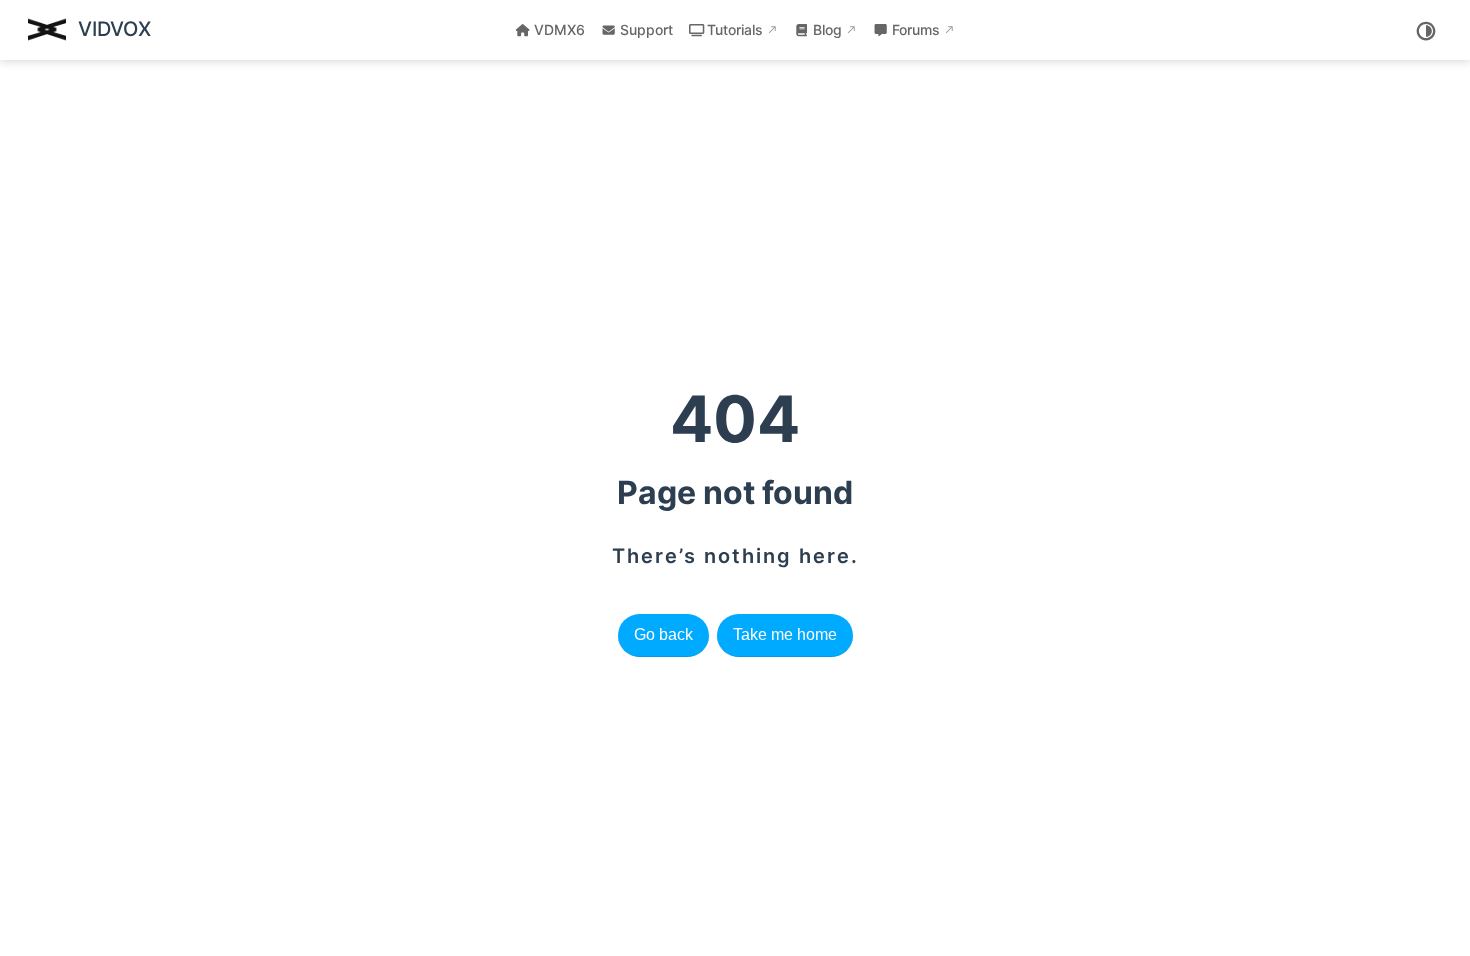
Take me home (785, 634)
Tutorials (735, 29)
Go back (663, 634)
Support (646, 29)
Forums (916, 29)
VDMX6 (559, 29)
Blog (827, 29)
